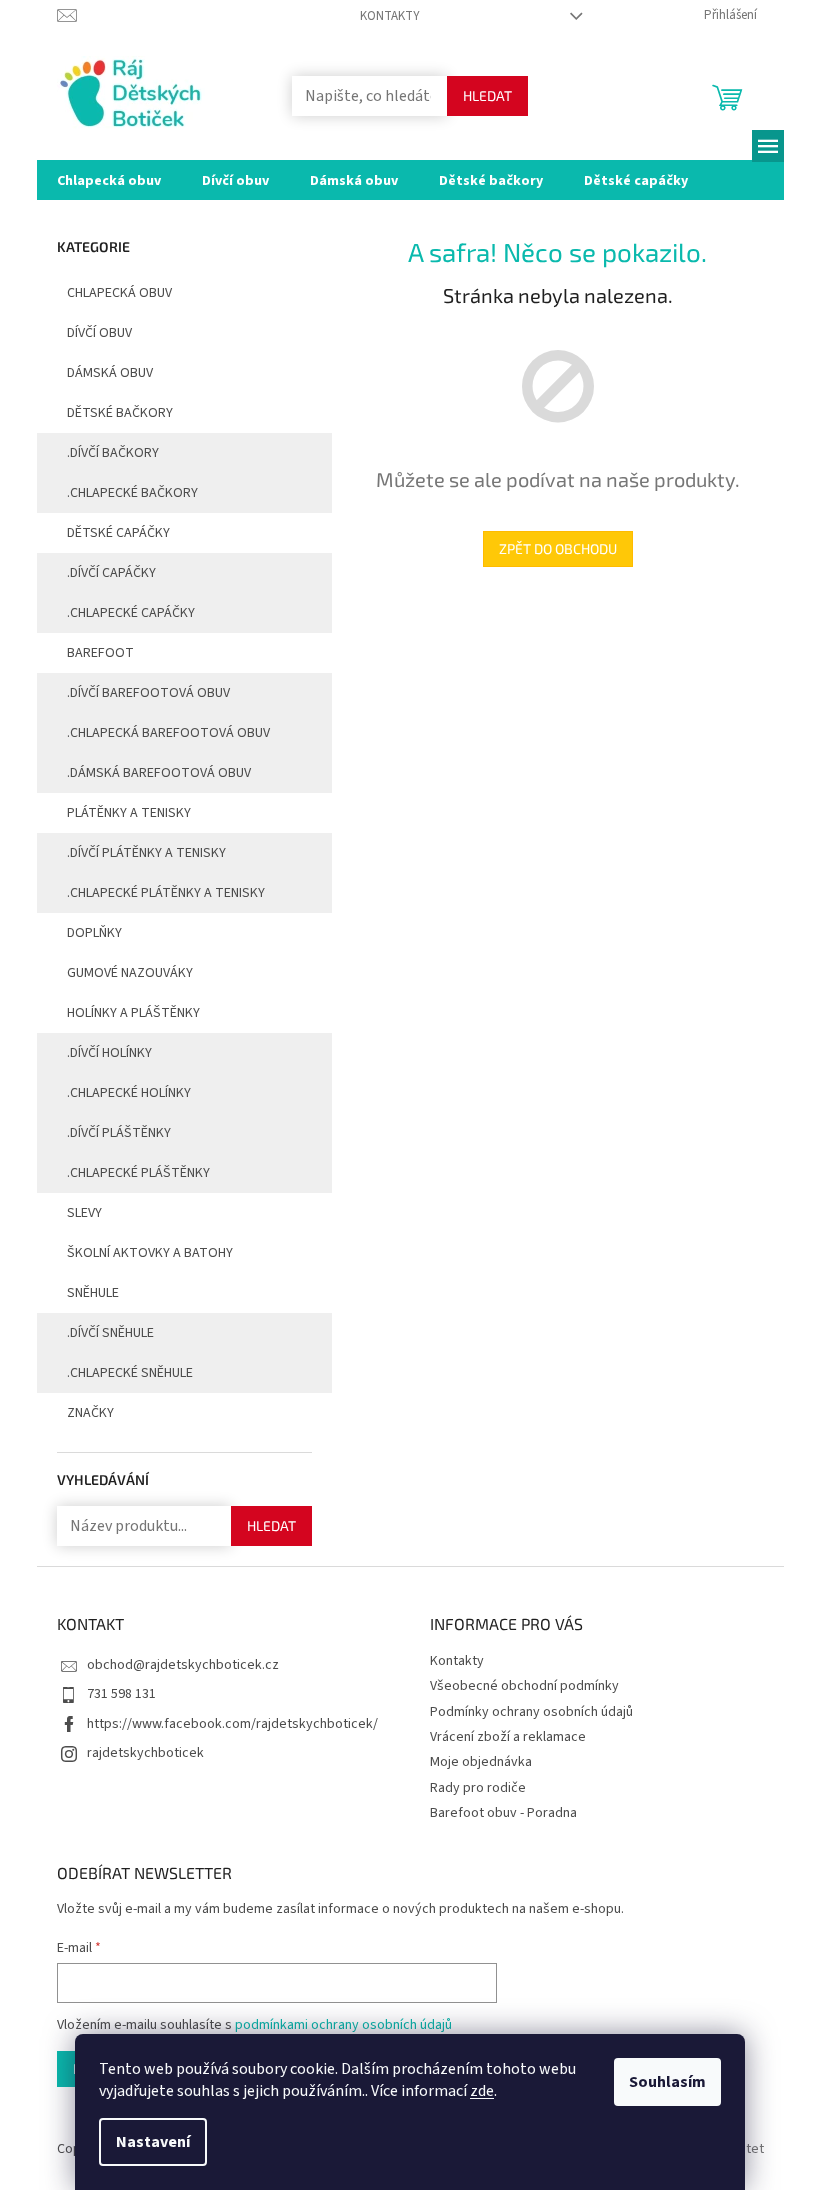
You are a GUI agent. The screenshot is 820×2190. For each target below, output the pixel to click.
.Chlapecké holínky (129, 1093)
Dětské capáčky (118, 533)
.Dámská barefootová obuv (159, 773)
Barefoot (100, 653)
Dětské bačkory (120, 413)
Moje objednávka (481, 1762)
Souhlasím (667, 2082)
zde (482, 2091)
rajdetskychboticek (145, 1753)
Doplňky (94, 933)
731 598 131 (121, 1694)
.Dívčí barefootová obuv (148, 693)
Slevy (84, 1213)
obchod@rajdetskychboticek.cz (183, 1665)
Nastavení (153, 2142)
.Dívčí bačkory (113, 453)
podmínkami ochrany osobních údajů (343, 2025)
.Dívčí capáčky (111, 573)
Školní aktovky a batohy (150, 1253)
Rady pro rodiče (478, 1788)
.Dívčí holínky (109, 1053)
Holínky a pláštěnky (133, 1013)
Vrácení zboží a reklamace (508, 1737)
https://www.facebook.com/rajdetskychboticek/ (232, 1724)
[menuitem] (109, 180)
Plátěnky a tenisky (129, 813)
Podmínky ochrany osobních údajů (531, 1712)
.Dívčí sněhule (110, 1333)
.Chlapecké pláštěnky (138, 1173)
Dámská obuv (110, 373)
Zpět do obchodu (558, 548)
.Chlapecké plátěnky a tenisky (166, 893)
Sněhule (93, 1293)
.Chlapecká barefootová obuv (168, 733)
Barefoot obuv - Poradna (503, 1813)
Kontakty (390, 16)
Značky (90, 1413)
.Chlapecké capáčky (131, 613)
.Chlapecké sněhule (130, 1373)
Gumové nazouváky (130, 973)
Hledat (487, 95)
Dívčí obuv (99, 333)
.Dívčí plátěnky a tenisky (146, 853)
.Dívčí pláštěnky (119, 1133)
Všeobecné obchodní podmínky (524, 1686)
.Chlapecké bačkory (132, 493)
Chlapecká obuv (119, 293)
